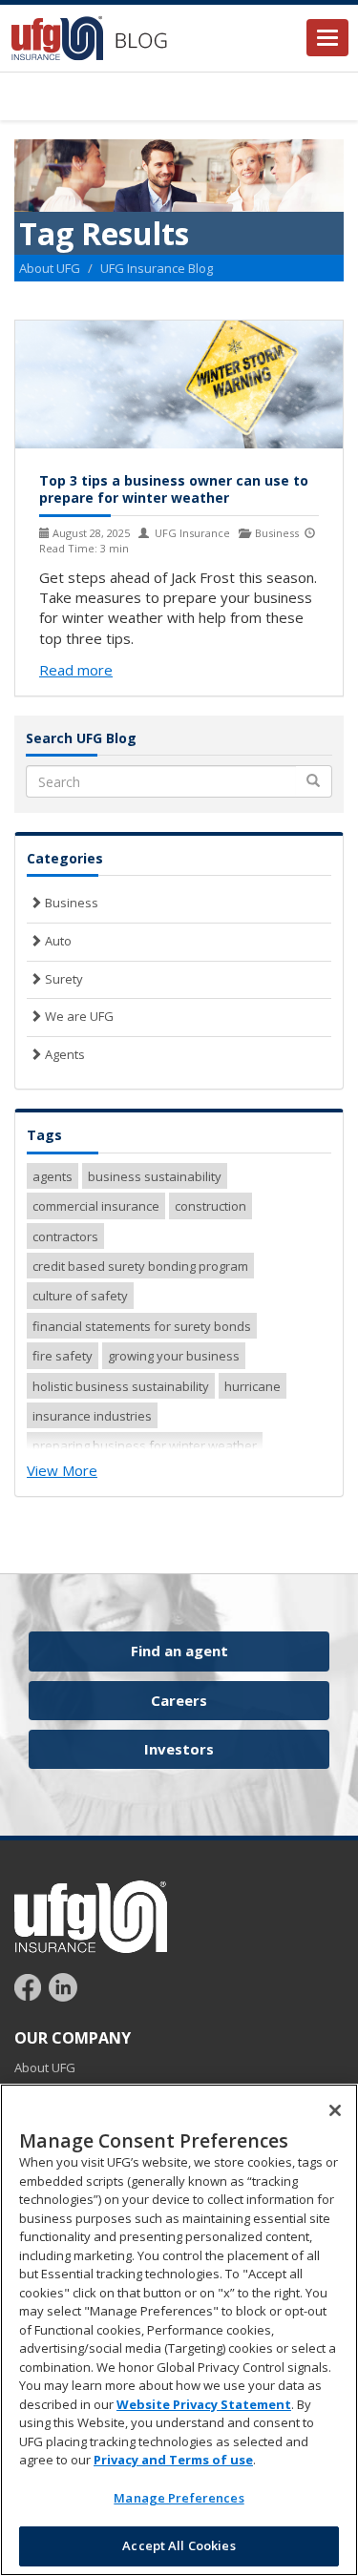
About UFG (50, 268)
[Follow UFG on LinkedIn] (63, 1986)
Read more (76, 670)
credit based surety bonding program (140, 1266)
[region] (179, 2330)
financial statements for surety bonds (142, 1326)
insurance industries (92, 1416)
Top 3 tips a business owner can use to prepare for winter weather (174, 489)
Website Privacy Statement (204, 2404)
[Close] (335, 2110)
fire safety (63, 1356)
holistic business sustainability (121, 1386)
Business (70, 903)
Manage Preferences (179, 2498)
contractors (65, 1236)
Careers (179, 1700)
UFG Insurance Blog (157, 268)
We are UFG (78, 1016)
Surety (63, 979)
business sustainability (155, 1176)
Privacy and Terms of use (173, 2460)
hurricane (253, 1386)
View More (62, 1470)
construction (211, 1206)
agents (53, 1176)
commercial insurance (96, 1206)
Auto (57, 941)
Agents (63, 1054)
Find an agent (179, 1651)
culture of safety (80, 1296)
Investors (179, 1749)
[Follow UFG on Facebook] (30, 1986)
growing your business (174, 1356)
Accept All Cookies (179, 2545)
